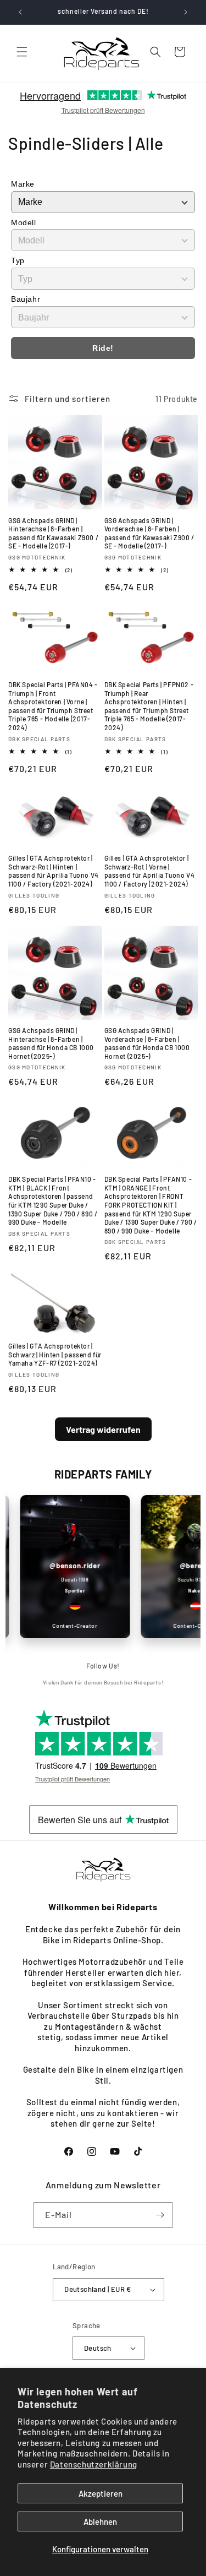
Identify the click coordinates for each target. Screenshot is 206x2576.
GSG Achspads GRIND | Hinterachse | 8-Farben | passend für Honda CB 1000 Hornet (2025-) (51, 1043)
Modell (24, 222)
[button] (22, 52)
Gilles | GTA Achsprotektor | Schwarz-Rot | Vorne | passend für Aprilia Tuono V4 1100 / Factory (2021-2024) (150, 871)
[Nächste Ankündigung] (186, 12)
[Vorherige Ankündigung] (20, 12)
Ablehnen (100, 2521)
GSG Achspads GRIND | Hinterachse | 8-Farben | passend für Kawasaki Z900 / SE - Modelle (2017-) (53, 533)
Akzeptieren (101, 2493)
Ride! (103, 348)
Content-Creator (68, 1626)
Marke (23, 184)
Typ (18, 260)
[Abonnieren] (160, 2215)
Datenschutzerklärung (94, 2464)
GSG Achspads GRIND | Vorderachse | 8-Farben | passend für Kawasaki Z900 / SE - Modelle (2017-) (149, 533)
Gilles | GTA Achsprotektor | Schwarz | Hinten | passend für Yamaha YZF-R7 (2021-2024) (55, 1354)
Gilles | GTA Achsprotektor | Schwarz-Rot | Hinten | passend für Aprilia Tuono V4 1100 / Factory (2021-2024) (54, 871)
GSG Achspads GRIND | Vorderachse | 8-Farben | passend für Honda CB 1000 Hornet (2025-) (147, 1043)
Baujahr (26, 299)
